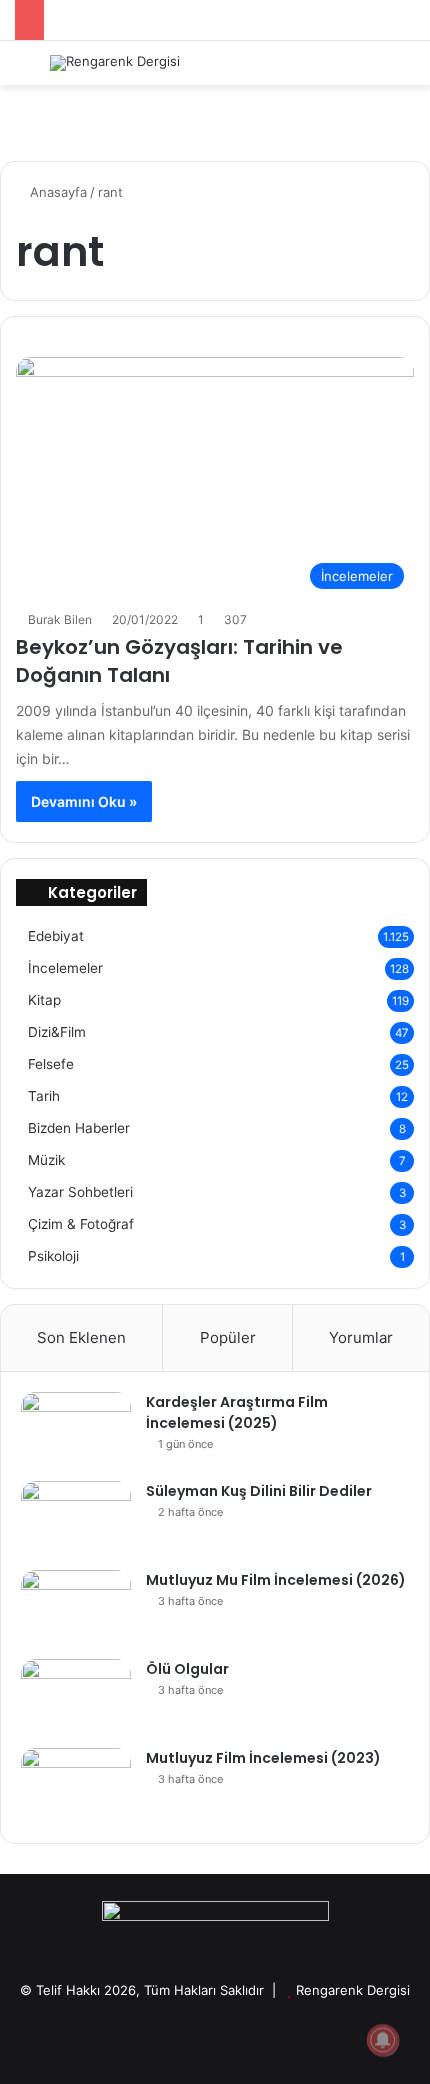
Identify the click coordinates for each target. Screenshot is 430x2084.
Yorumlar (361, 1337)
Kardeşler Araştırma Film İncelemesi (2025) (237, 1412)
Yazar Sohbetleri (80, 1192)
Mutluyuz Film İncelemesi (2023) (263, 1758)
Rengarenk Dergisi (353, 1990)
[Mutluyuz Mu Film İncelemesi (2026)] (76, 1607)
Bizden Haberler (79, 1128)
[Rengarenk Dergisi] (115, 63)
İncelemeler (65, 968)
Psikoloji (53, 1256)
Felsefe (51, 1064)
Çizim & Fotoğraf (81, 1224)
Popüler (228, 1337)
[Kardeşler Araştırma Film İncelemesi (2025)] (76, 1429)
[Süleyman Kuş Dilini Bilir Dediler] (76, 1518)
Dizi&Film (57, 1032)
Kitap (44, 1000)
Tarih (44, 1096)
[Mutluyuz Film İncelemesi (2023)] (76, 1785)
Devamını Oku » (84, 801)
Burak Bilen (60, 619)
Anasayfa (56, 192)
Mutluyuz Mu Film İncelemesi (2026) (276, 1580)
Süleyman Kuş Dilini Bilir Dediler (259, 1491)
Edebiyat (56, 936)
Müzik (46, 1160)
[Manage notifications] (383, 2040)
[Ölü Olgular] (76, 1696)
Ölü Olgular (187, 1669)
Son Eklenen (81, 1337)
